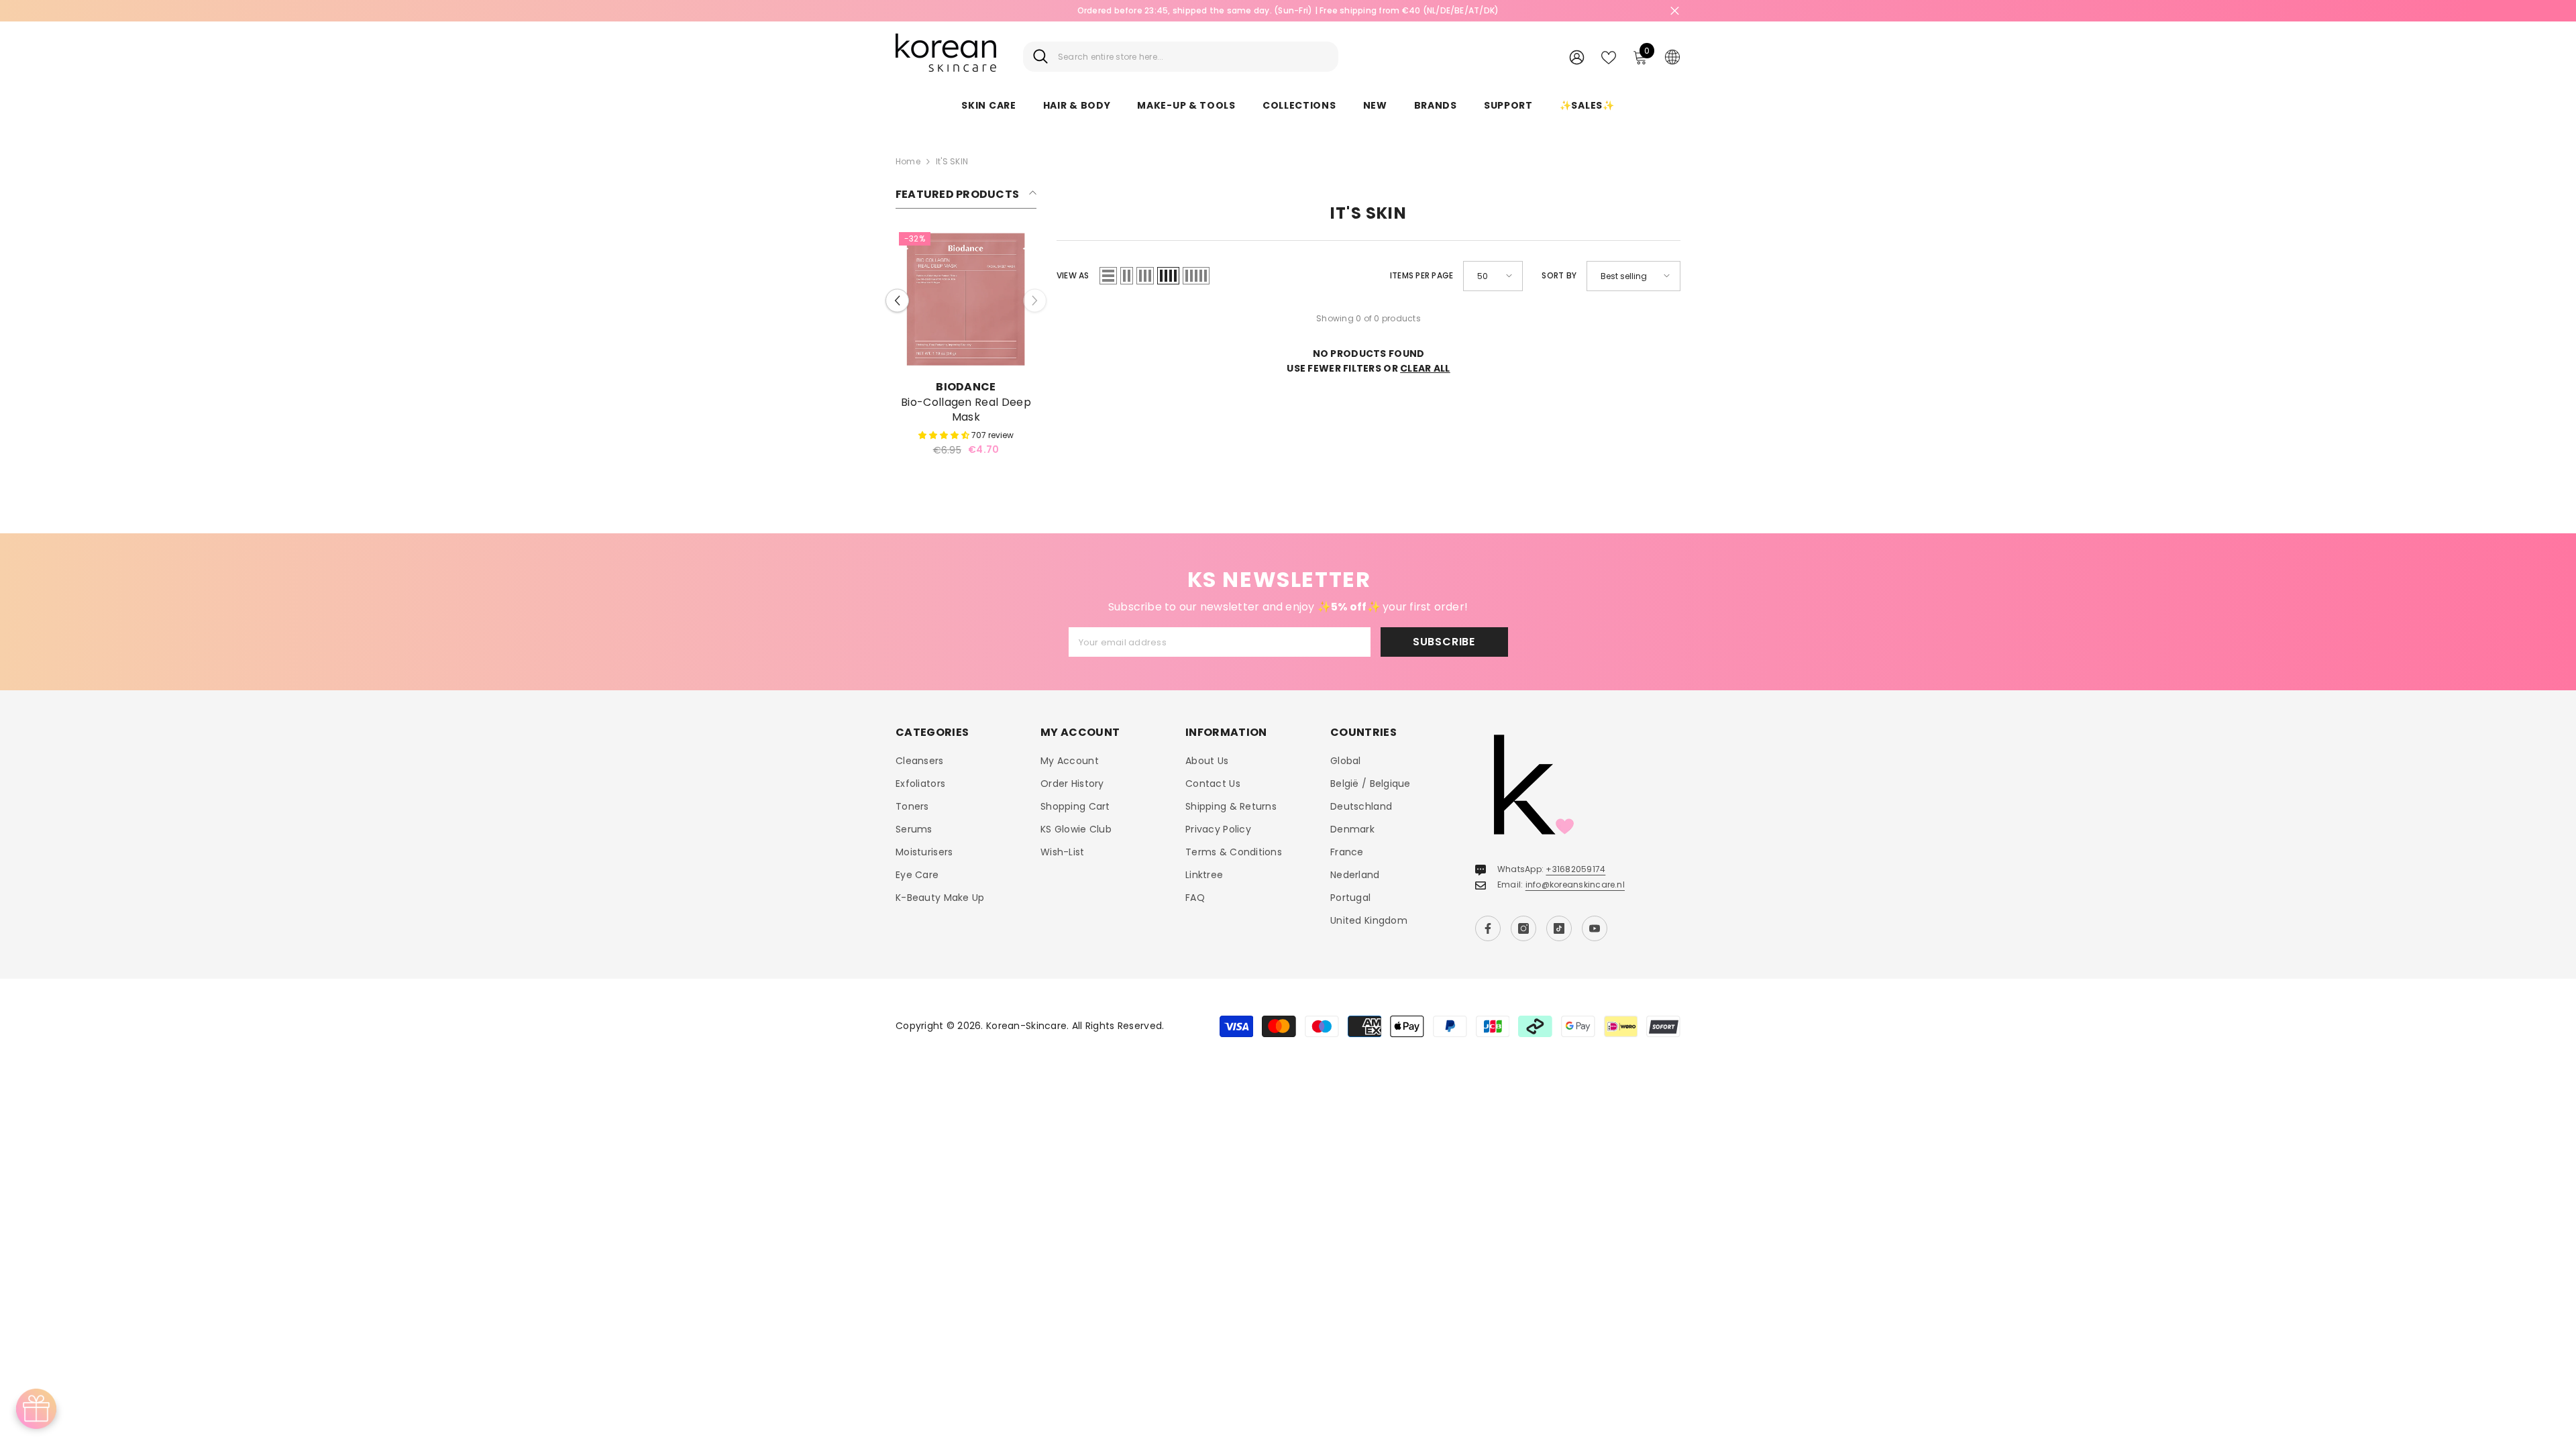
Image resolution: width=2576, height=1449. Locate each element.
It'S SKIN (952, 161)
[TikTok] (1559, 928)
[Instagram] (1523, 928)
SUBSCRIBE (1444, 642)
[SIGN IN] (1577, 57)
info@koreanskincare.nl (1575, 884)
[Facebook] (1488, 928)
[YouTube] (1595, 928)
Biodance (966, 387)
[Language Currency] (1672, 56)
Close (1675, 11)
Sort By (1559, 275)
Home (908, 161)
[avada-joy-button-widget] (36, 1409)
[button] (897, 300)
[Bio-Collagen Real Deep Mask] (966, 299)
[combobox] (1193, 57)
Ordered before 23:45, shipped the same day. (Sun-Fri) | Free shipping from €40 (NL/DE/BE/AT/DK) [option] (1168, 10)
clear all (1425, 368)
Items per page (1421, 275)
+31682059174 (1575, 869)
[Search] (1181, 57)
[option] (966, 347)
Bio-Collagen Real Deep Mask (966, 410)
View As (1073, 275)
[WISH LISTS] (1609, 56)
